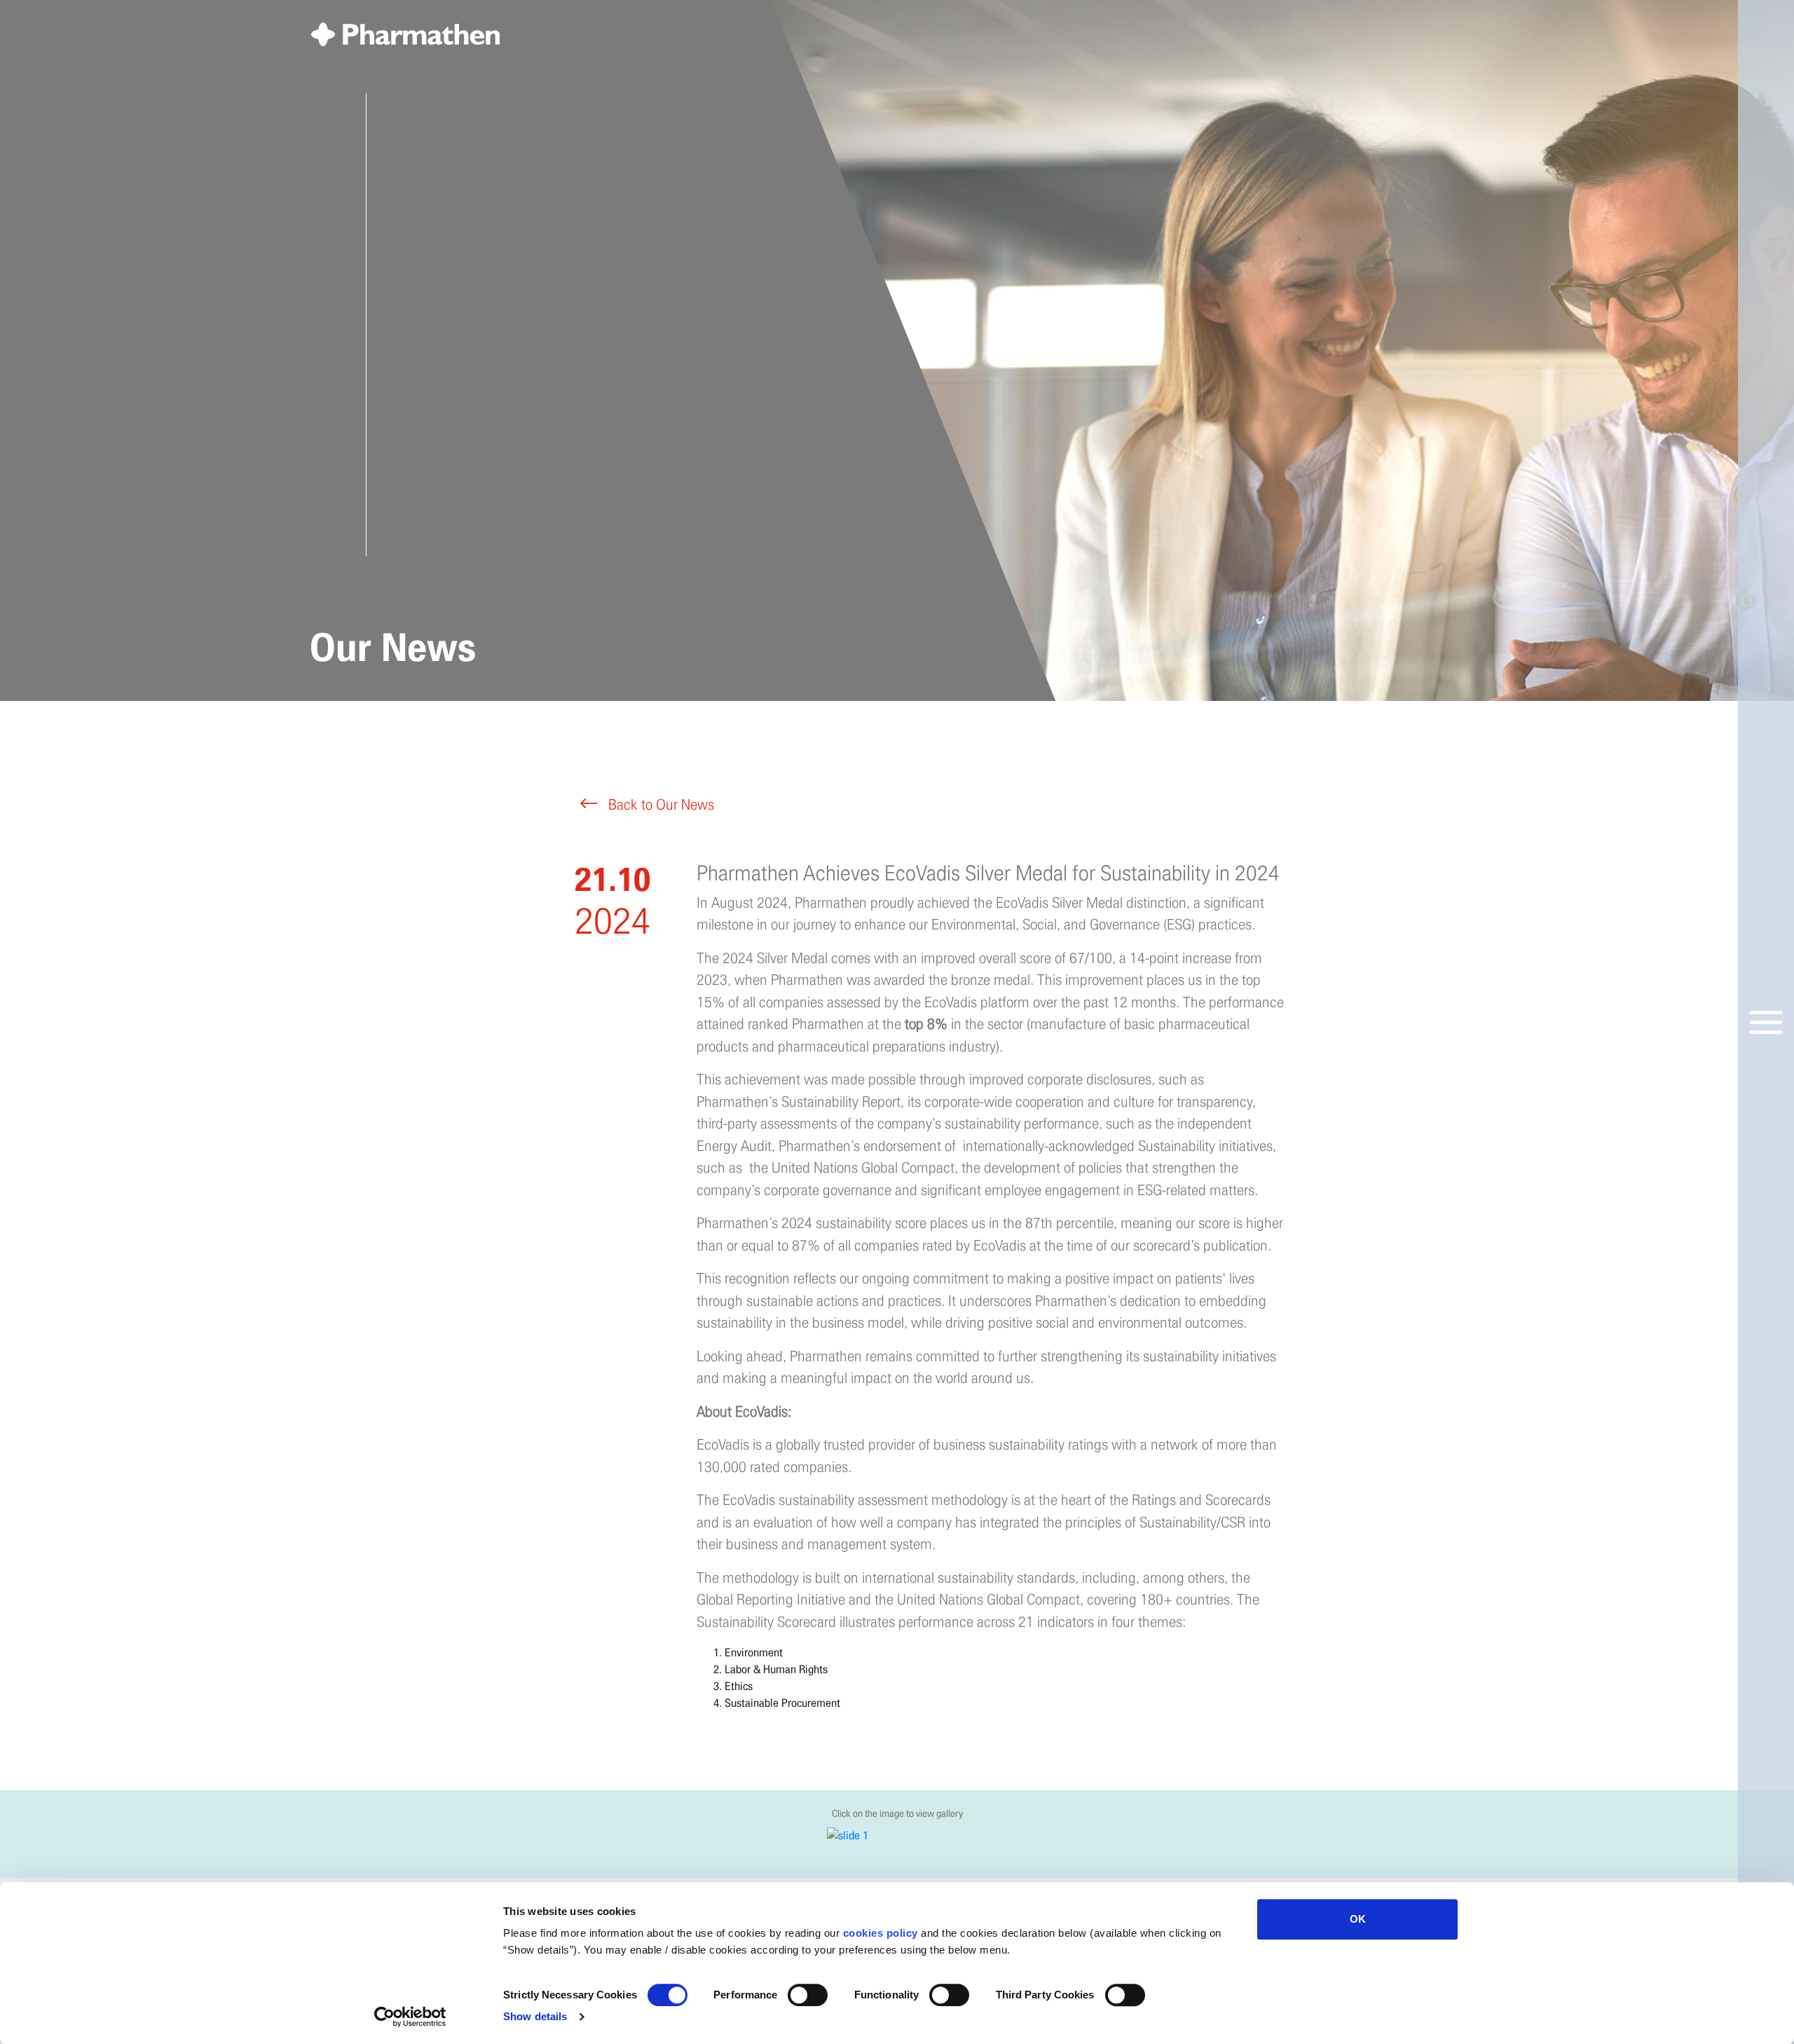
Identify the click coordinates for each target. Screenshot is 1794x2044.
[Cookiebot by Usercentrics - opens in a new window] (410, 2017)
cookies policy (881, 1933)
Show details (535, 2016)
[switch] (808, 1995)
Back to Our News (659, 805)
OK (1358, 1919)
